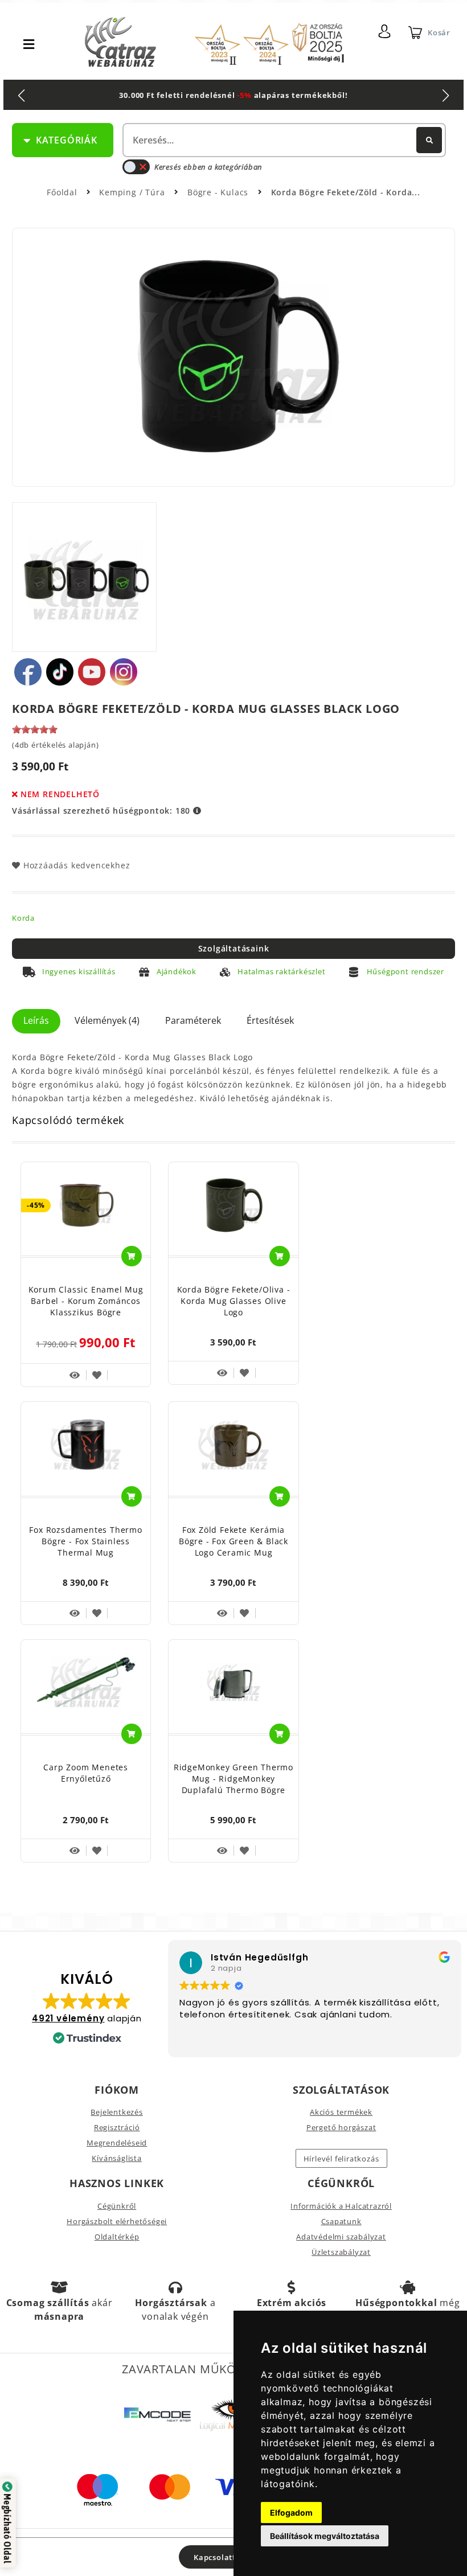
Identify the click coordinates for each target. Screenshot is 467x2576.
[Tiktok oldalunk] (60, 672)
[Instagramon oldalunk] (124, 672)
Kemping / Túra (133, 192)
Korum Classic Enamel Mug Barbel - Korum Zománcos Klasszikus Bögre (86, 1301)
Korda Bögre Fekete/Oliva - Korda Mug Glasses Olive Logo (234, 1301)
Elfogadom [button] (291, 2513)
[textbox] (283, 140)
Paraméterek (193, 1020)
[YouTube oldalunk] (92, 672)
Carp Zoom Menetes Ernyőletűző (86, 1773)
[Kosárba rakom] (132, 1256)
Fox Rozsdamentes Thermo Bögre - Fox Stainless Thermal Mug (85, 1541)
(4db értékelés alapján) (55, 745)
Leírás (36, 1020)
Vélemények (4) (107, 1020)
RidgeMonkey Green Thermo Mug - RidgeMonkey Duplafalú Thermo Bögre (233, 1779)
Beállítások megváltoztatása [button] (325, 2536)
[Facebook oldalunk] (28, 672)
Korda (23, 918)
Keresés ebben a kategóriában (208, 167)
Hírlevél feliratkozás (341, 2159)
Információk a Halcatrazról (341, 2206)
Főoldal (62, 192)
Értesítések (270, 1020)
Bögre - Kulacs (219, 192)
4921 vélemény (68, 2018)
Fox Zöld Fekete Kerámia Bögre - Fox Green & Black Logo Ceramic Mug (233, 1541)
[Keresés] (429, 140)
